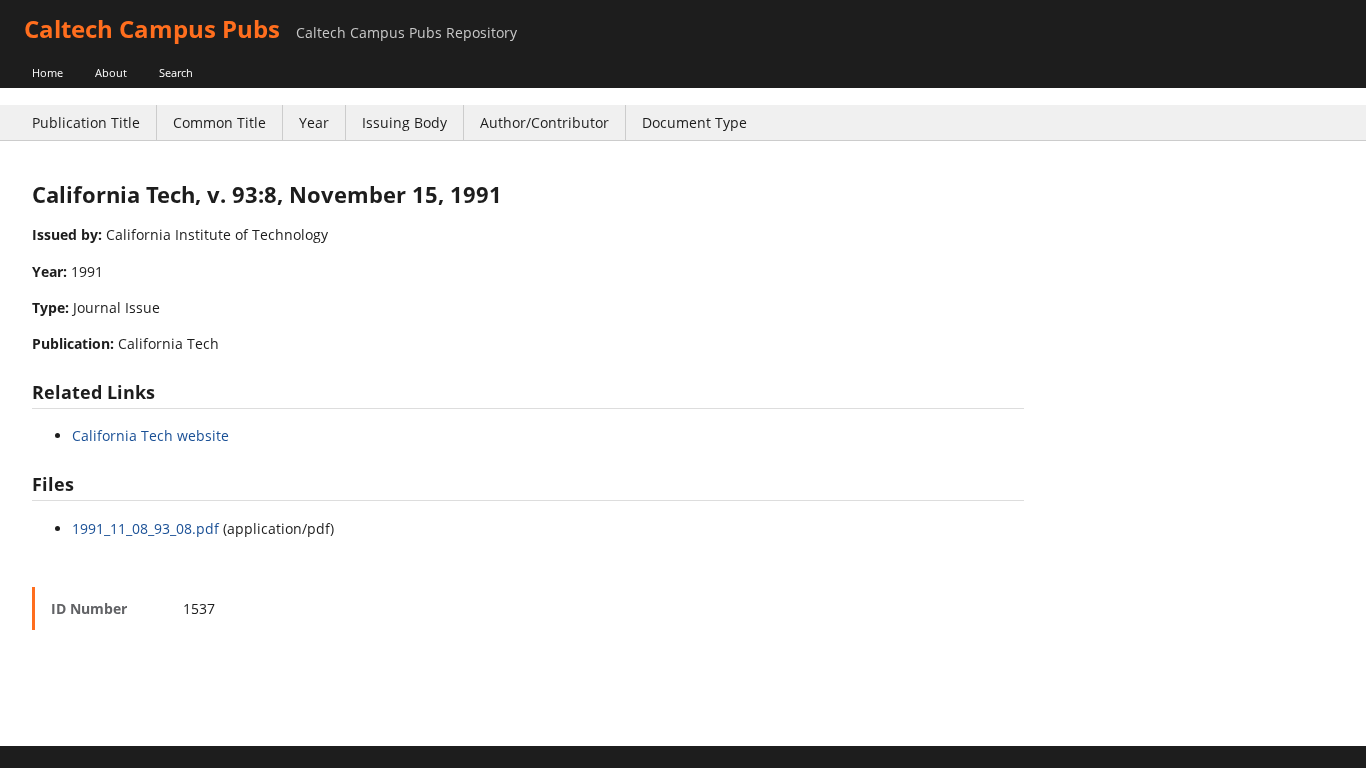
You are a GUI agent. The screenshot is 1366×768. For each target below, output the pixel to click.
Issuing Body (404, 122)
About (111, 72)
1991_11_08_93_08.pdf (145, 528)
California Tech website (150, 435)
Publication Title (86, 122)
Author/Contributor (544, 122)
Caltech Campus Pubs (152, 28)
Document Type (694, 122)
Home (47, 72)
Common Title (219, 122)
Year (314, 122)
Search (176, 72)
